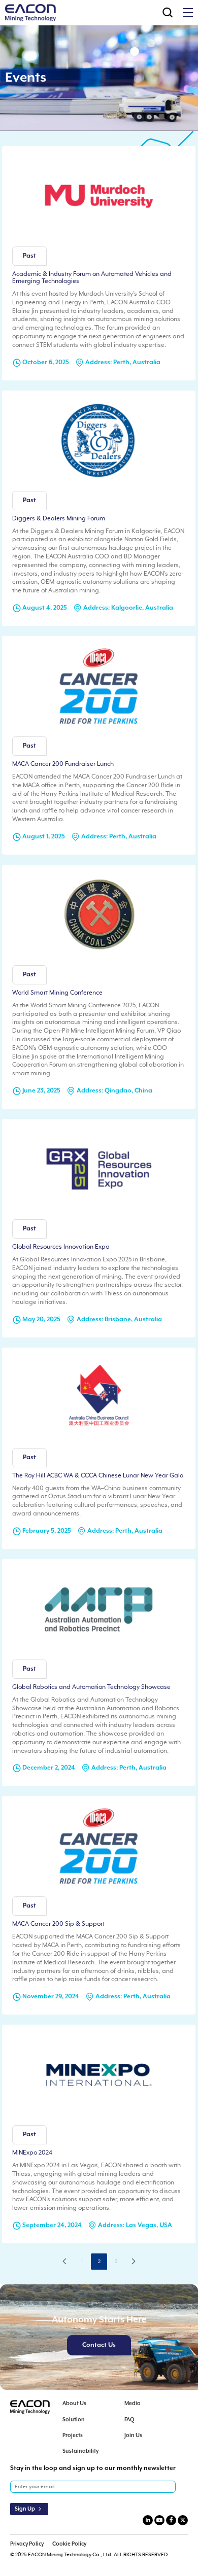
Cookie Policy (69, 2544)
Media (133, 2404)
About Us (74, 2404)
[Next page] (134, 2262)
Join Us (133, 2436)
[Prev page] (64, 2262)
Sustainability (80, 2451)
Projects (73, 2436)
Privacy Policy (27, 2544)
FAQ (129, 2420)
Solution (74, 2420)
